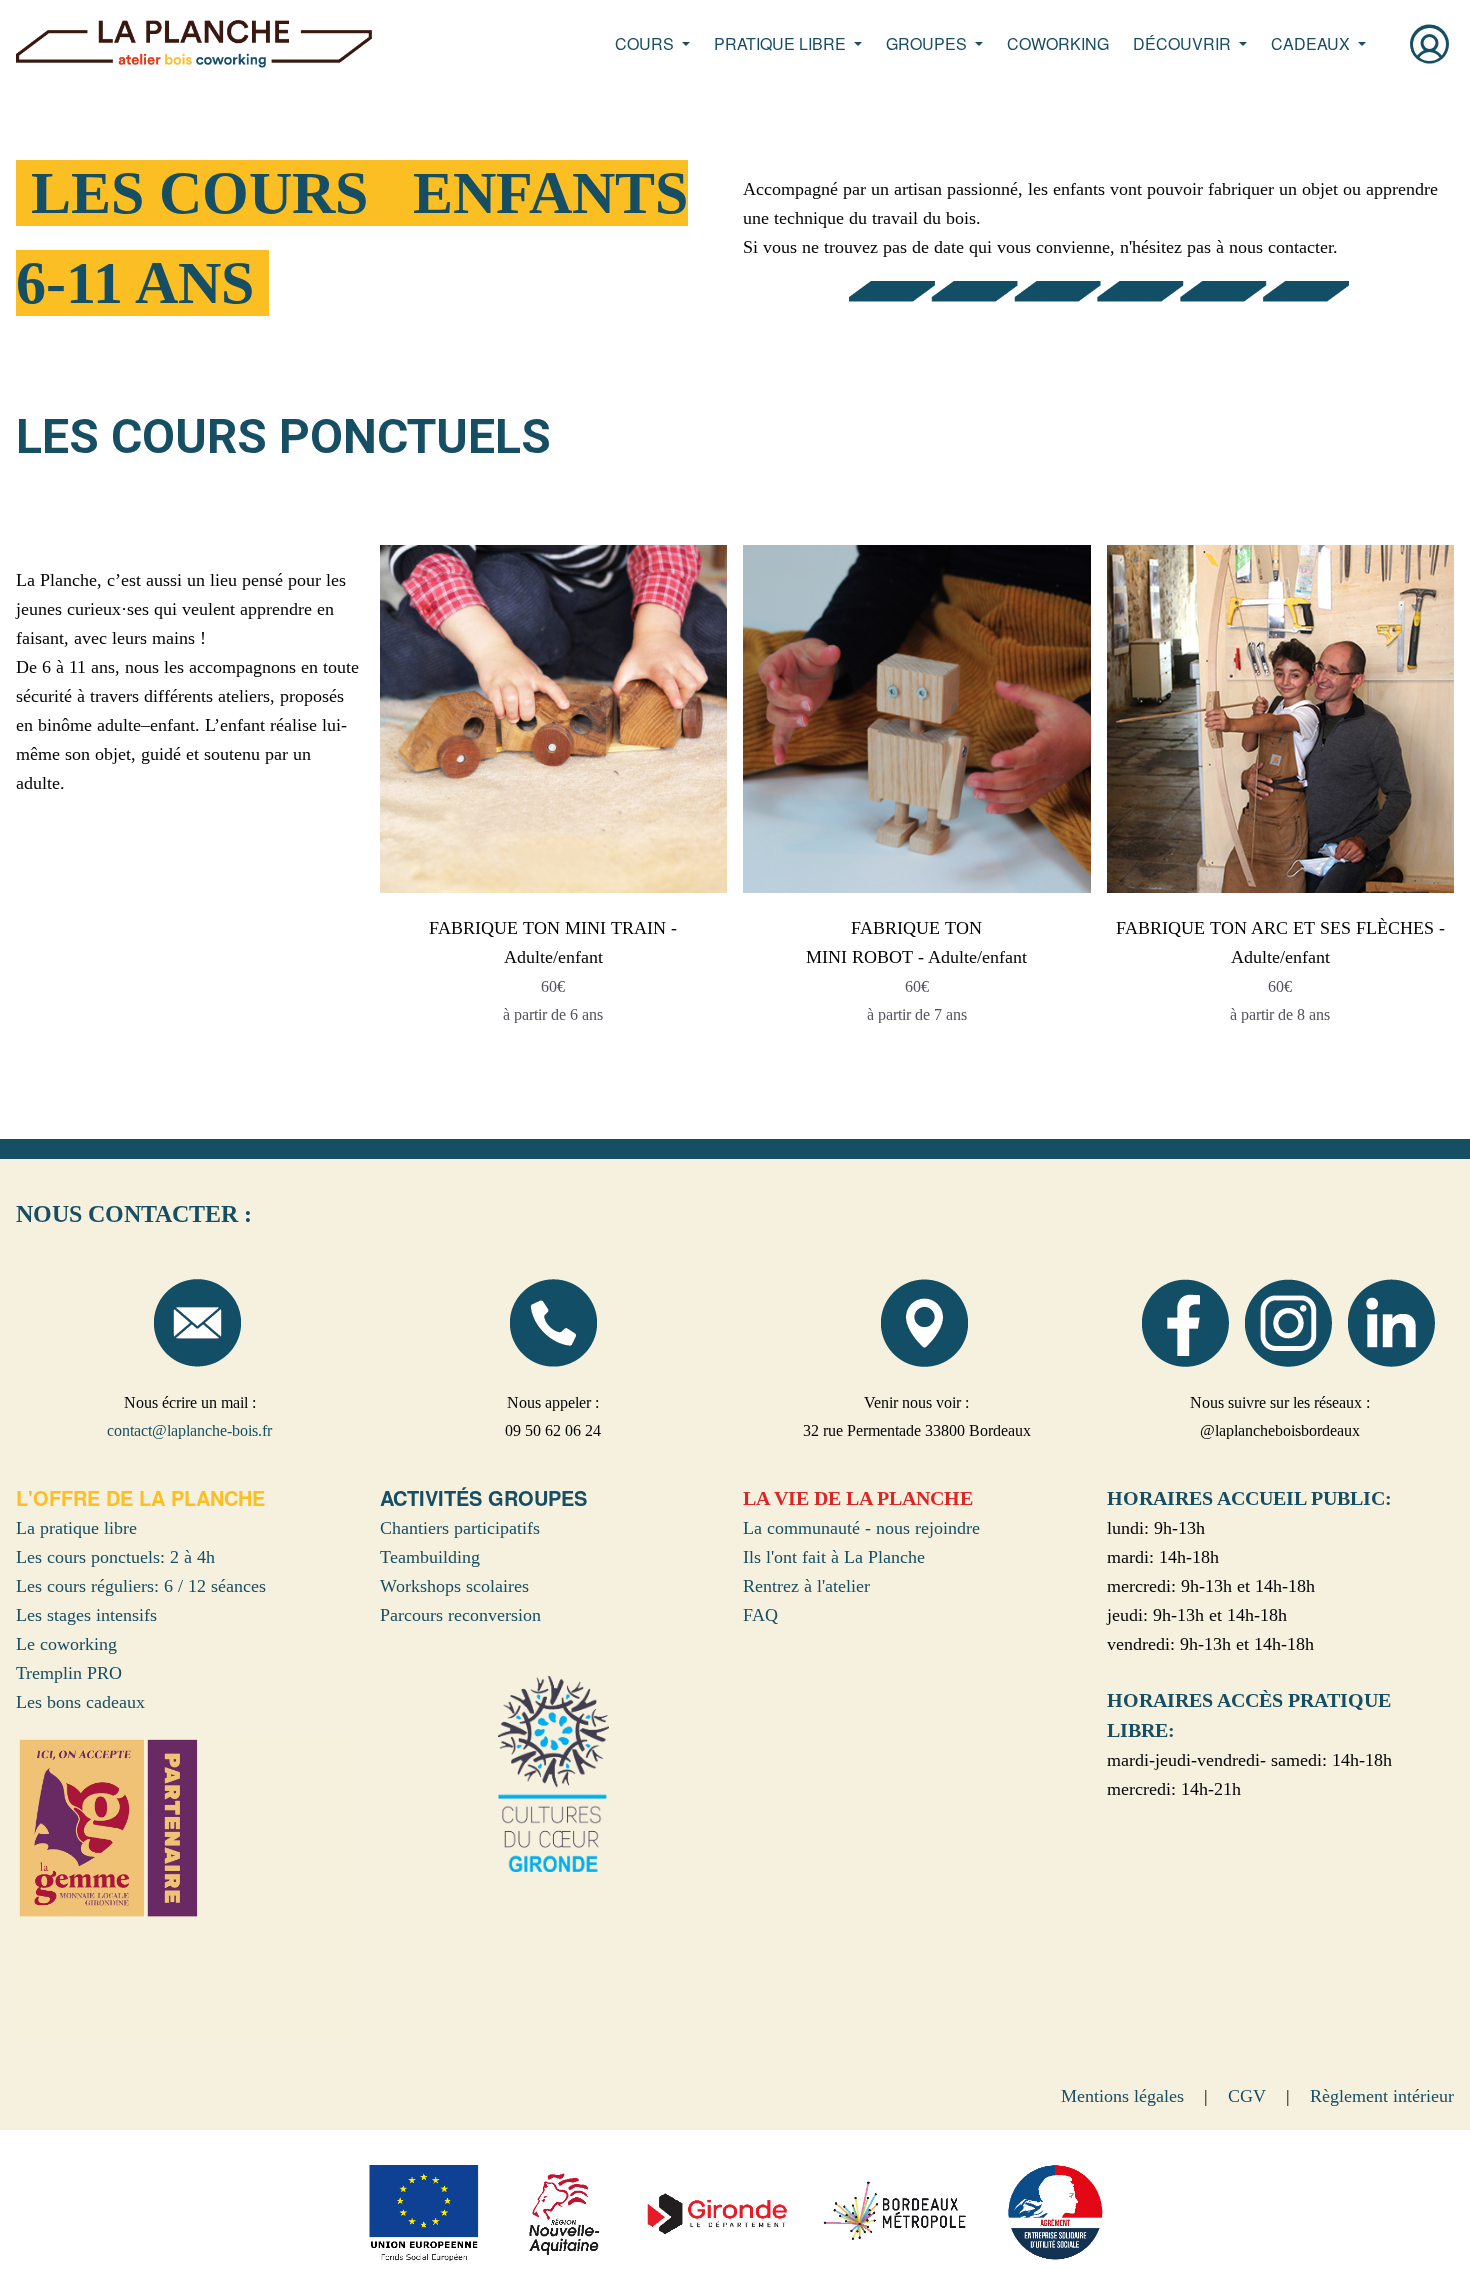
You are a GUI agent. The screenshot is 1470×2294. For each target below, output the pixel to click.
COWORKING (1058, 43)
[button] (652, 44)
